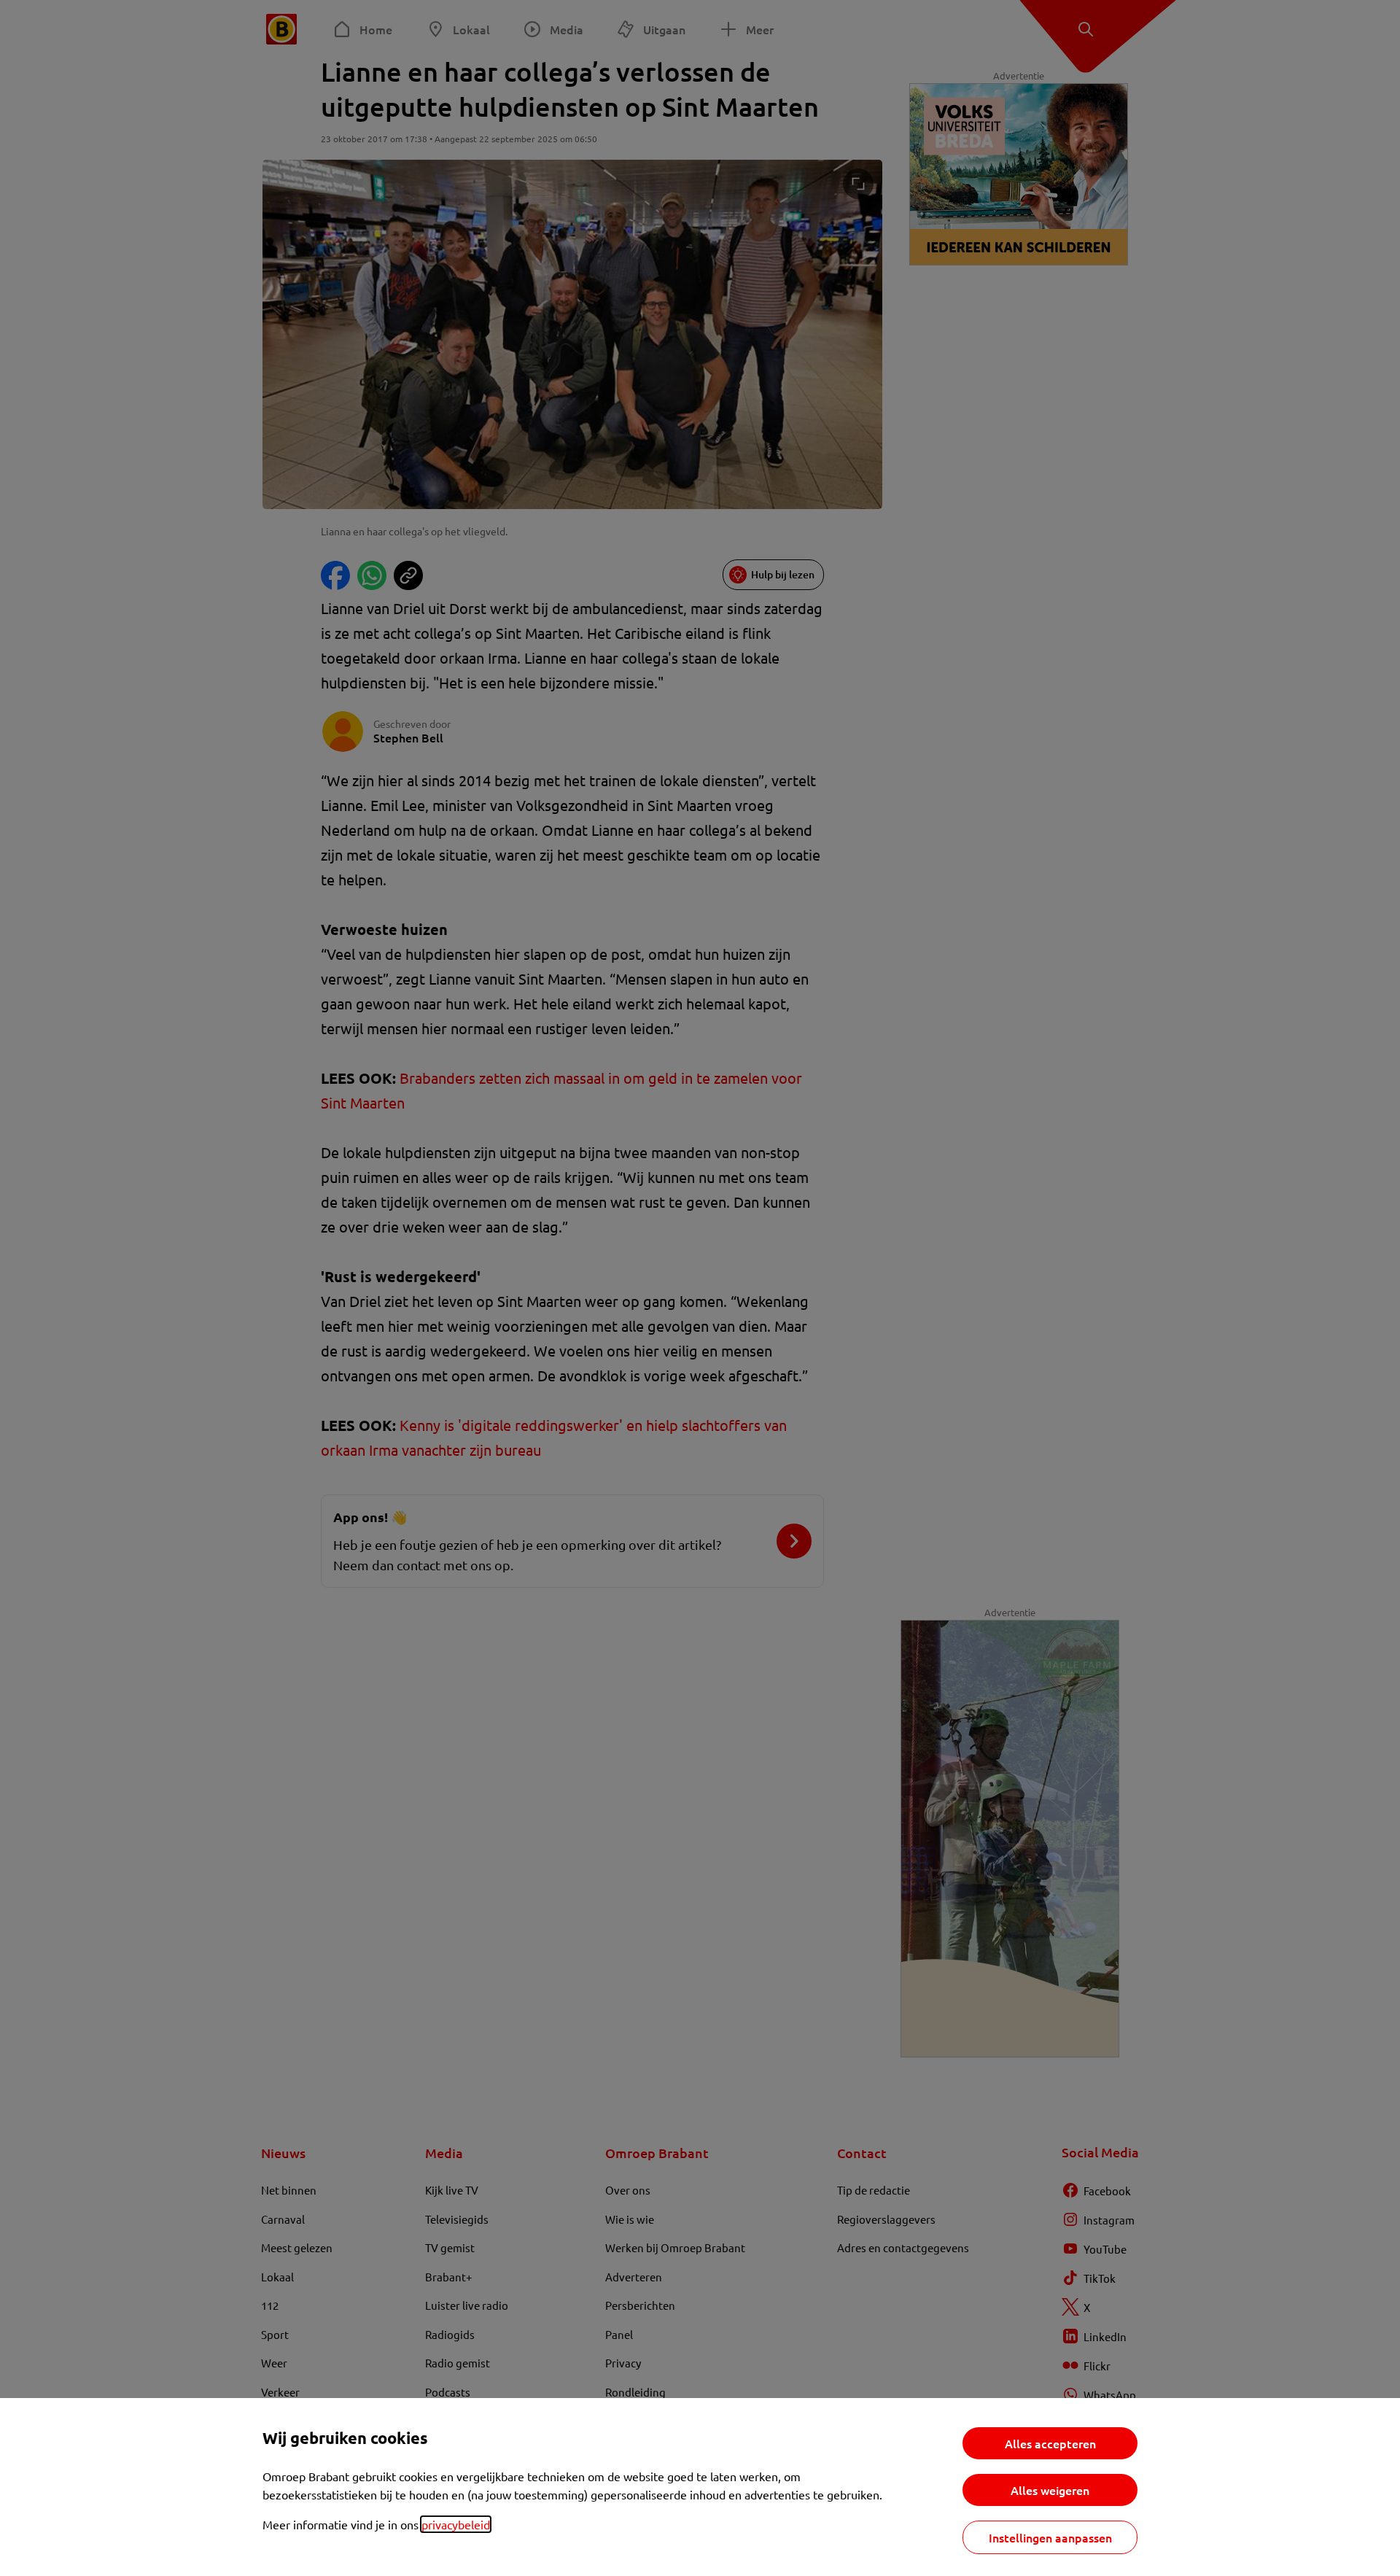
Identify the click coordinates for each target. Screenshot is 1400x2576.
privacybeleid (456, 2524)
